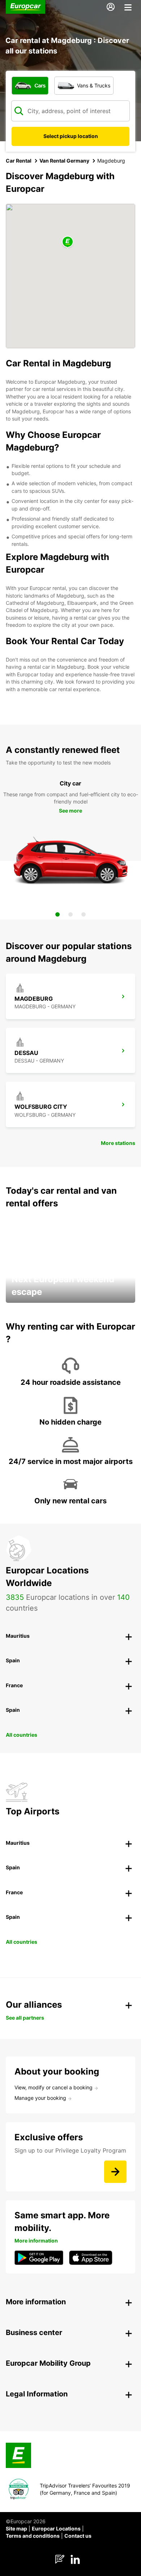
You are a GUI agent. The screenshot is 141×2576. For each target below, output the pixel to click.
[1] (57, 914)
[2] (70, 914)
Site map (16, 2528)
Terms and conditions (33, 2536)
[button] (68, 242)
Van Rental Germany (64, 161)
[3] (84, 914)
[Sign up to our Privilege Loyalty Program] (115, 2172)
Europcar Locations (56, 2528)
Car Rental (19, 161)
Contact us (78, 2536)
